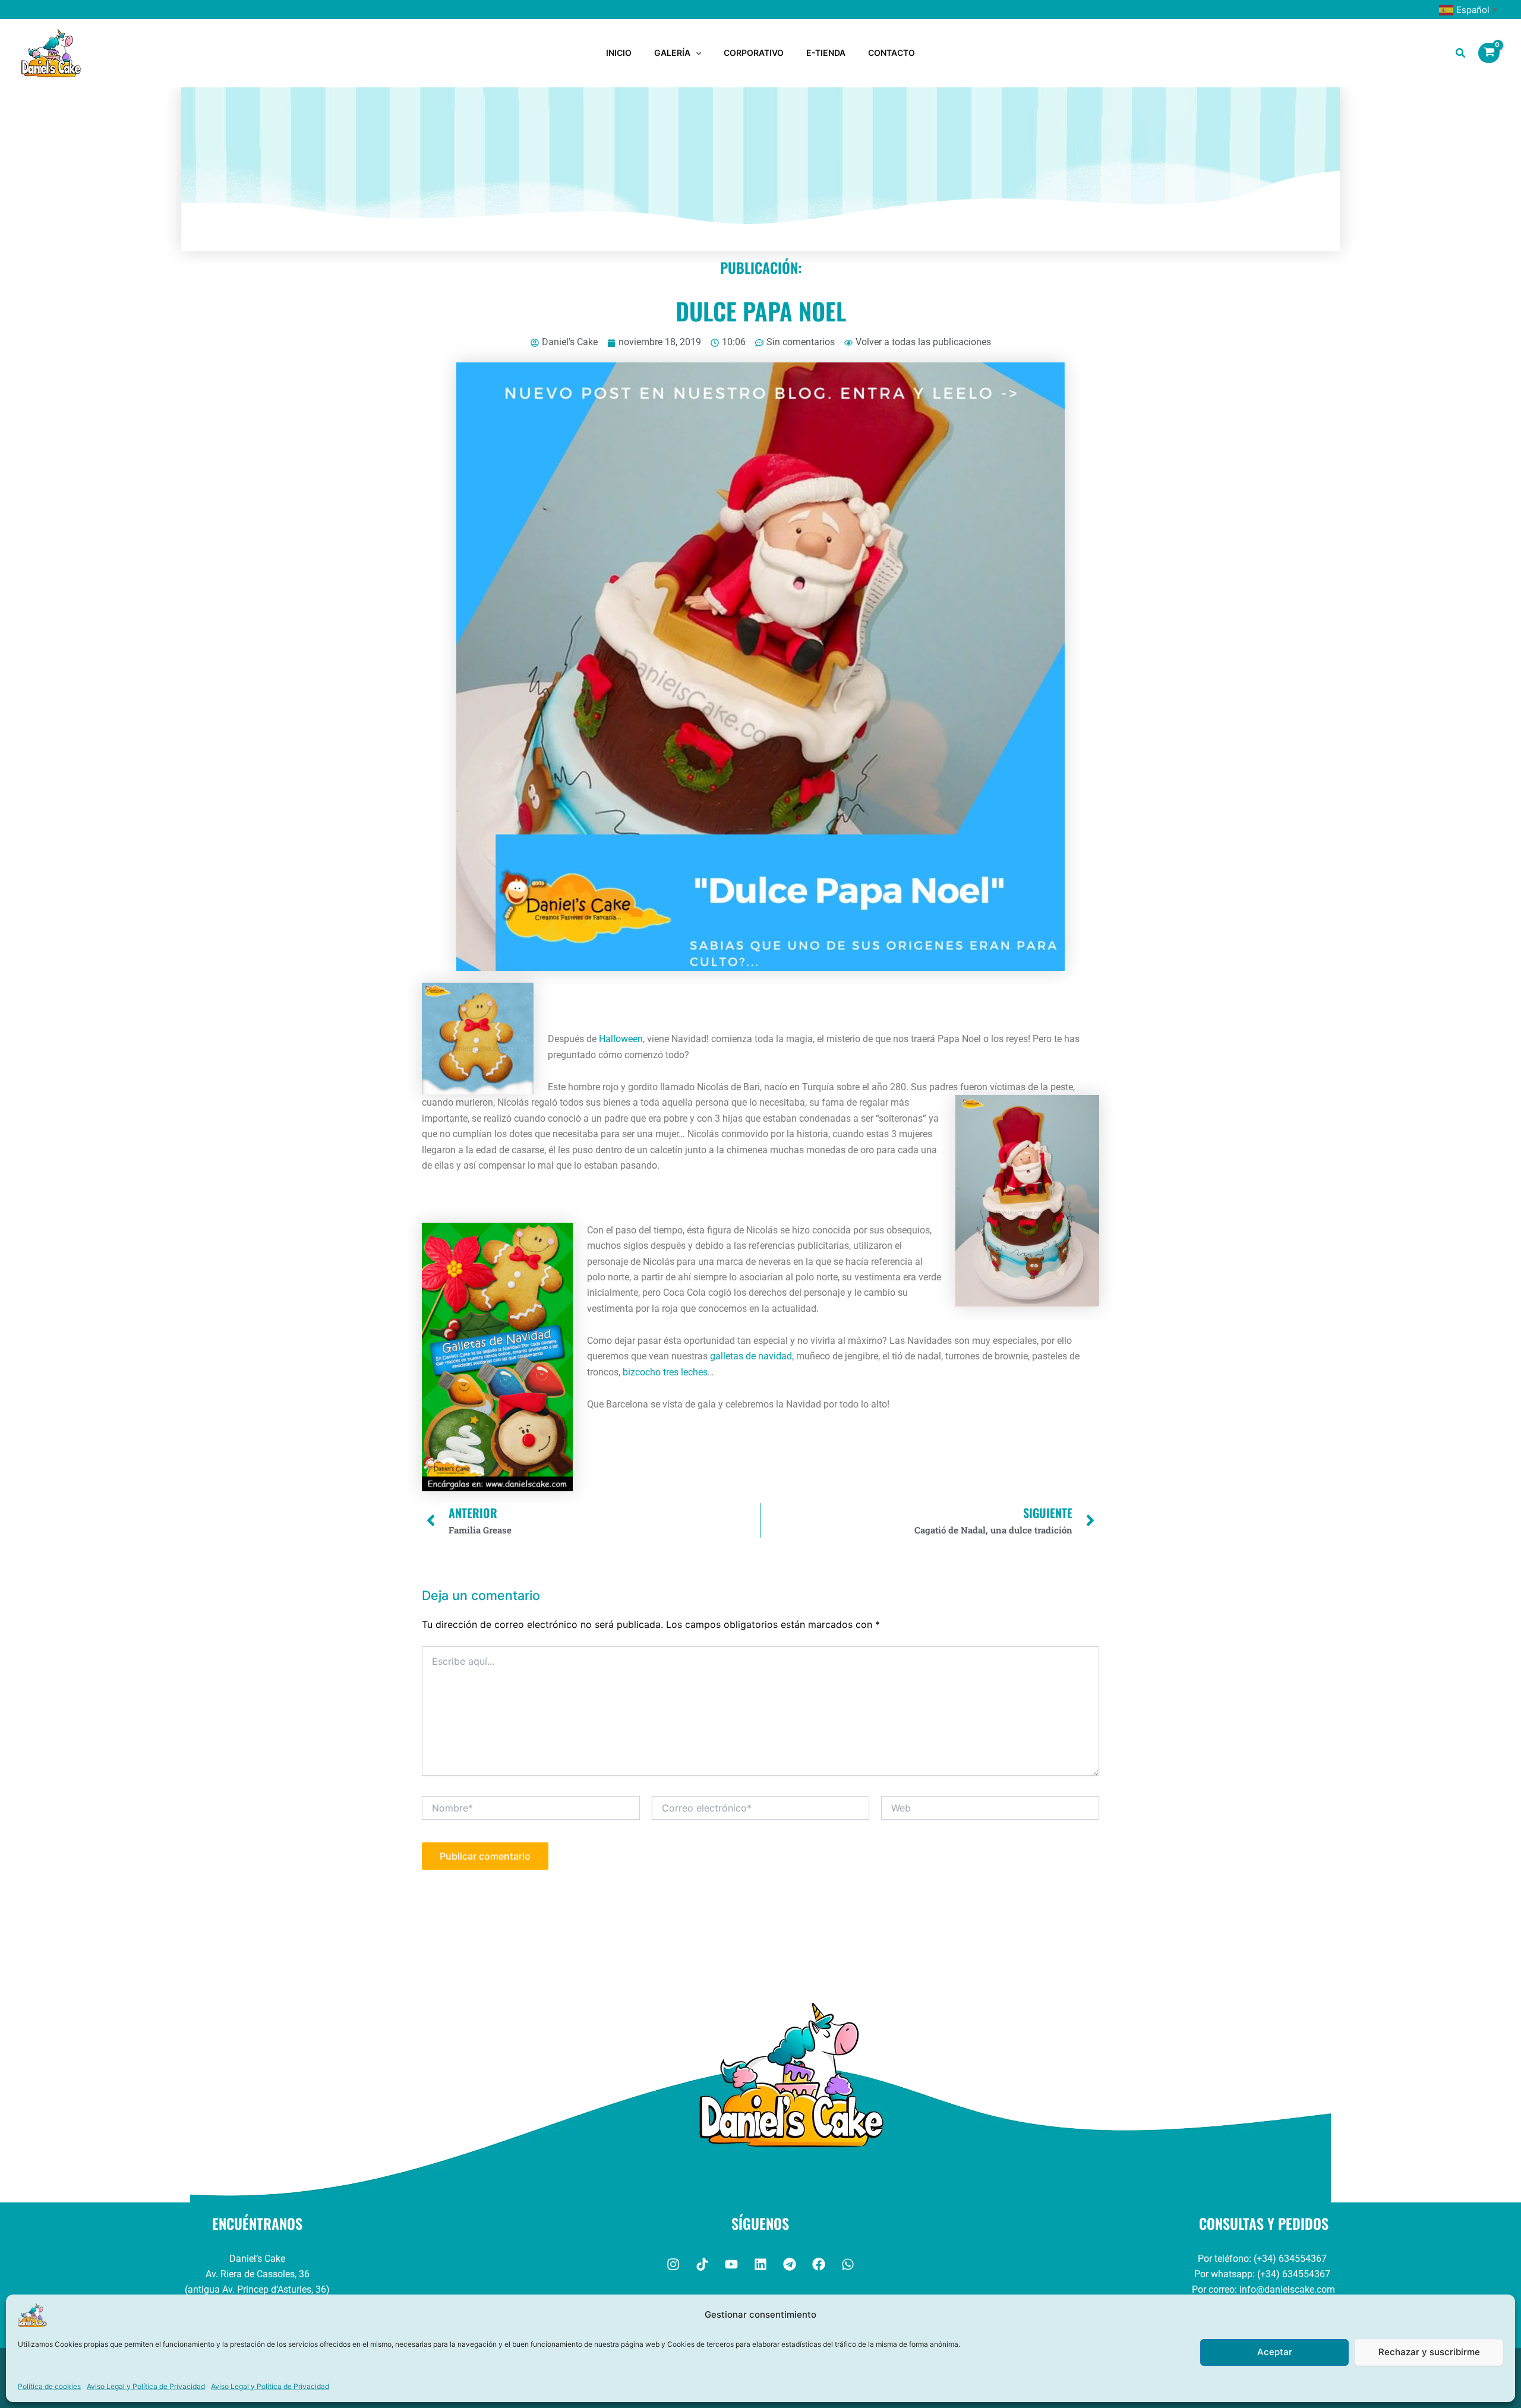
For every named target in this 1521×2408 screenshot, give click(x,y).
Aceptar (1275, 2352)
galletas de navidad (751, 1356)
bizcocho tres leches (665, 1372)
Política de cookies (49, 2386)
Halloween (621, 1039)
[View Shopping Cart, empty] (1489, 53)
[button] (696, 53)
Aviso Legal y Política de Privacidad (146, 2386)
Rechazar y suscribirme (1429, 2352)
